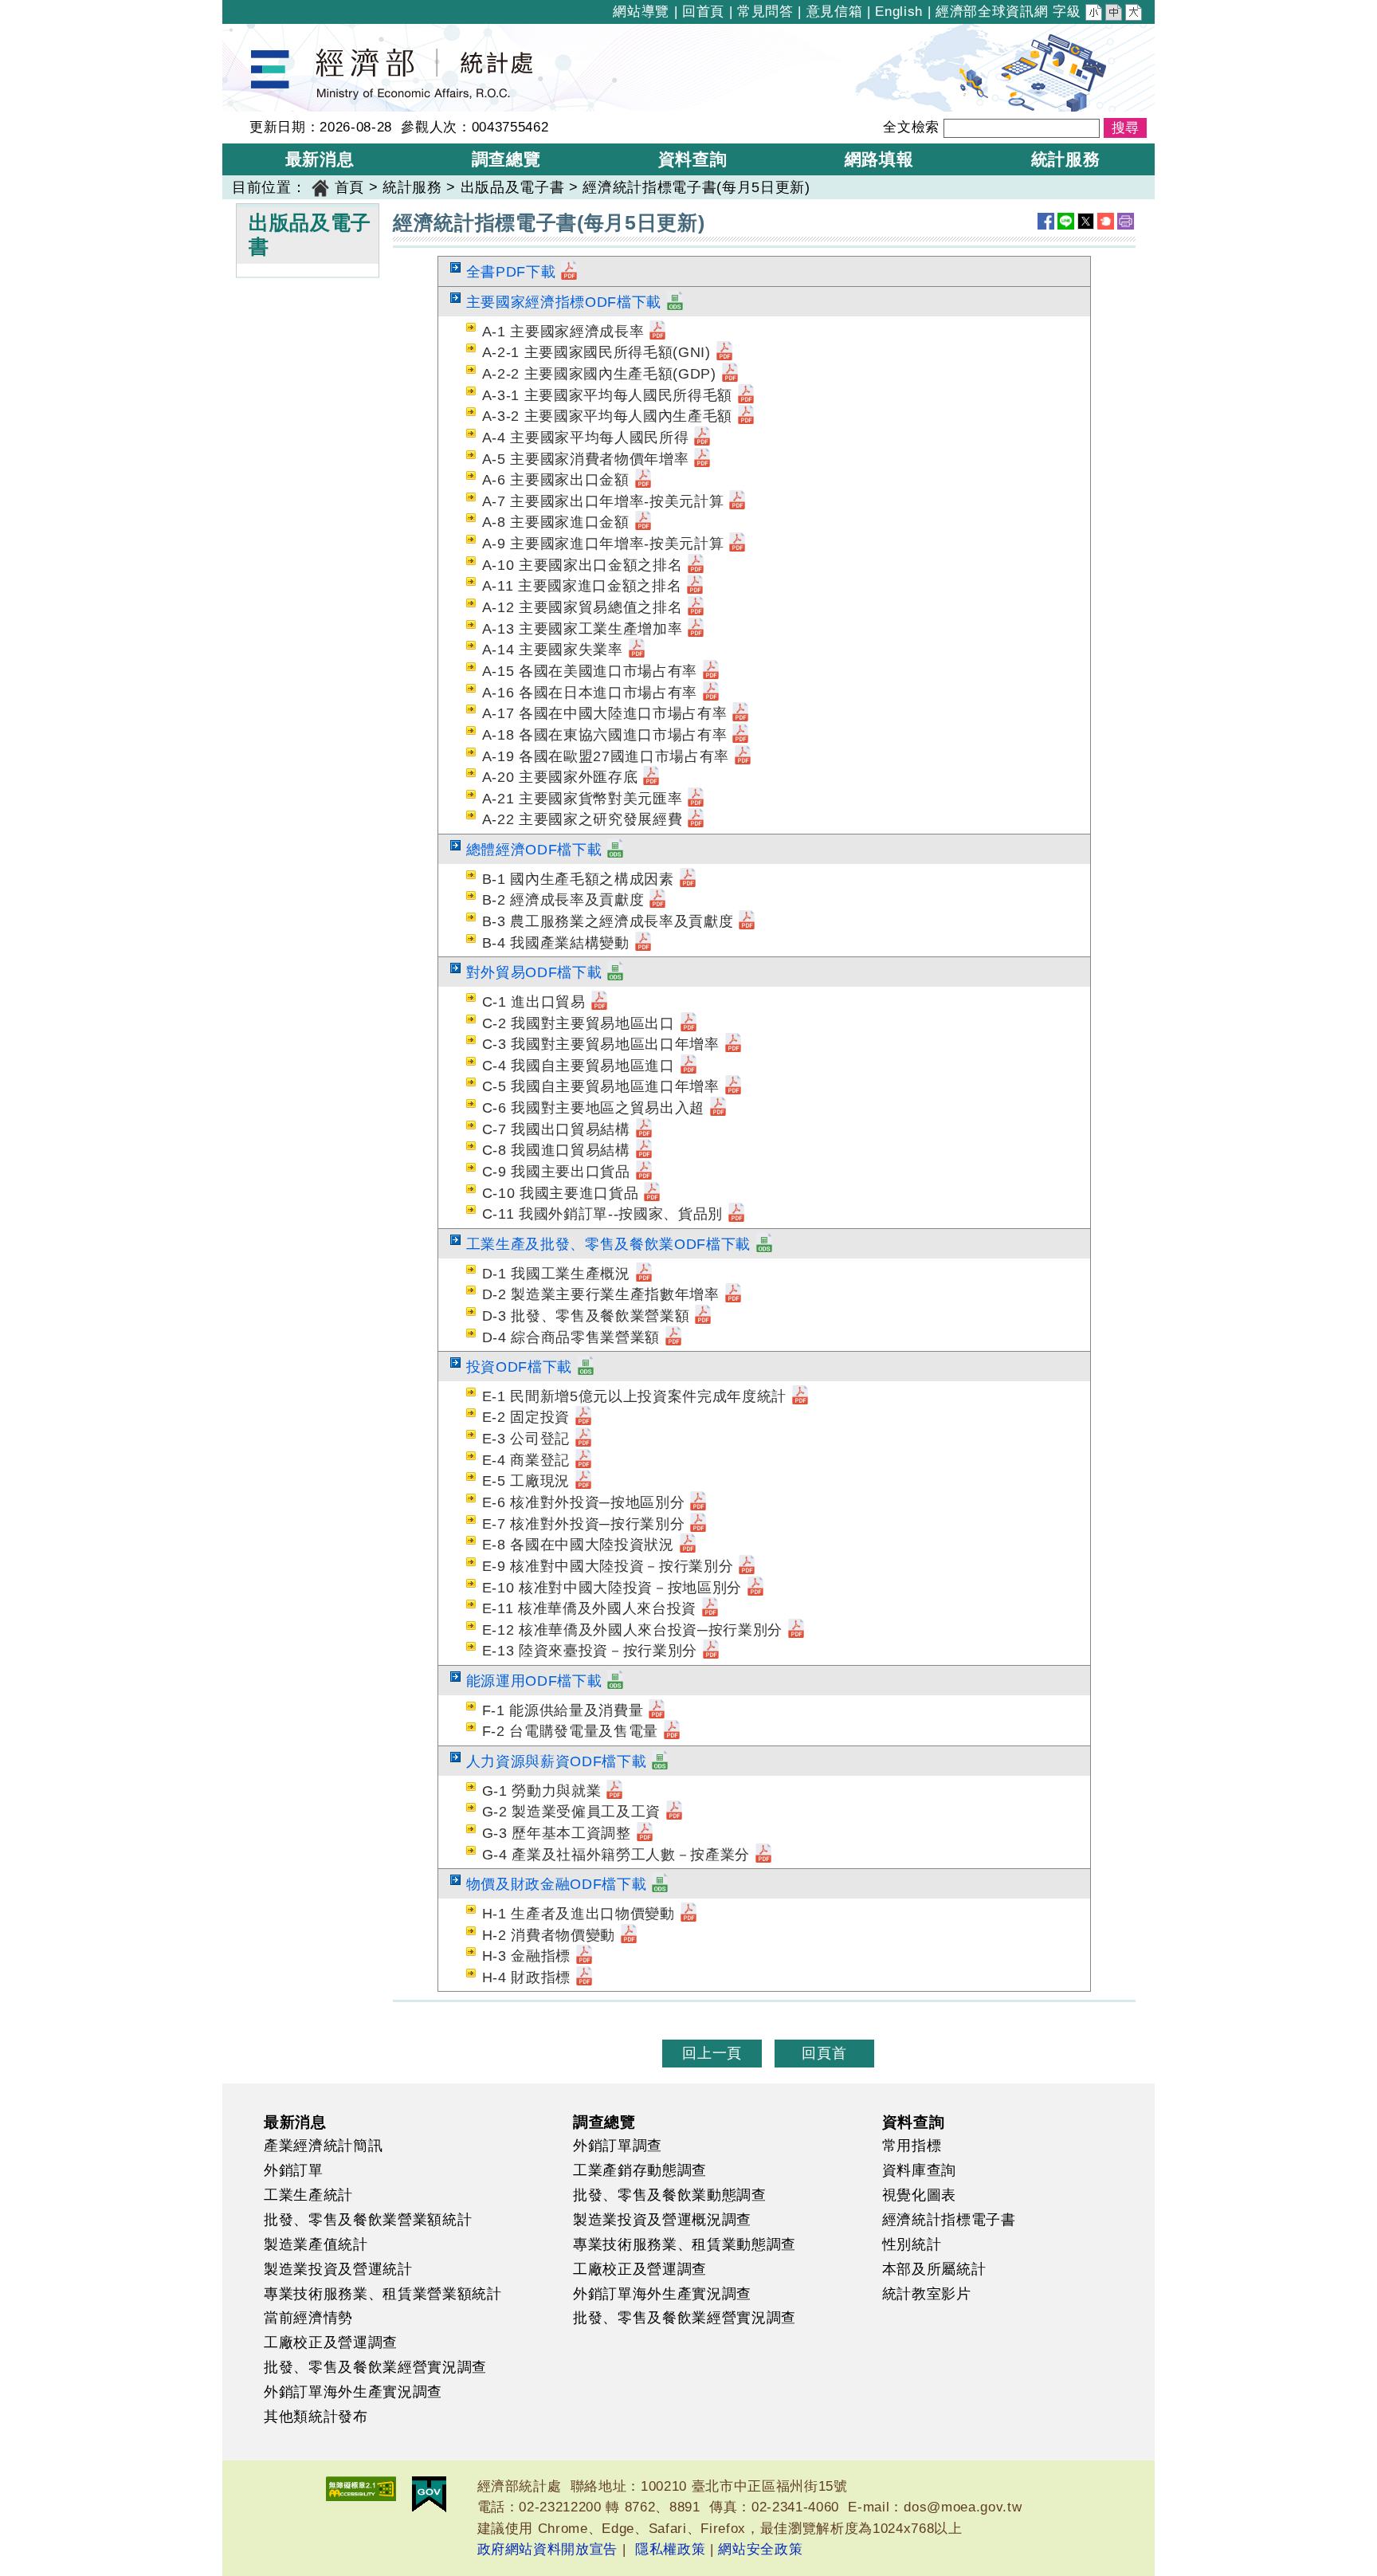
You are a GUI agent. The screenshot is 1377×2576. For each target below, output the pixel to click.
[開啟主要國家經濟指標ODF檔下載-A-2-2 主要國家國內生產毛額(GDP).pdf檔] (730, 374)
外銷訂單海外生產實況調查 (353, 2392)
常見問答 (765, 12)
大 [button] (1135, 14)
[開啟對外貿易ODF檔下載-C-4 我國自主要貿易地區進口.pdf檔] (688, 1066)
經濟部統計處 (277, 34)
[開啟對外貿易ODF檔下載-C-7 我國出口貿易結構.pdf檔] (644, 1129)
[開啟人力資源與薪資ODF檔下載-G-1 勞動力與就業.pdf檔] (614, 1791)
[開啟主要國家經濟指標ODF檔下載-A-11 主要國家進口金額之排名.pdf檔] (695, 586)
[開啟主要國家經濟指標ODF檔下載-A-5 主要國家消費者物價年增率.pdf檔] (702, 459)
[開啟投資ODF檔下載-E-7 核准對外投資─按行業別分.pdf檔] (698, 1524)
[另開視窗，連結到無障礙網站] (361, 2489)
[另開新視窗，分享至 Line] (1066, 221)
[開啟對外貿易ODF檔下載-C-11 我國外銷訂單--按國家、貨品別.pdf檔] (736, 1214)
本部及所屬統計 (934, 2269)
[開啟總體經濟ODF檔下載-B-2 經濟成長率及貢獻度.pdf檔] (657, 900)
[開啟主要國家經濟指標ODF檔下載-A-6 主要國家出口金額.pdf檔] (643, 480)
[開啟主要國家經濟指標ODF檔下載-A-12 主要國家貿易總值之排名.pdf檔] (696, 607)
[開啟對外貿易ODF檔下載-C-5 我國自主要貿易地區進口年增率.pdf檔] (733, 1086)
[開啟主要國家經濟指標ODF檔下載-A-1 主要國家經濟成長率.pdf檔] (657, 332)
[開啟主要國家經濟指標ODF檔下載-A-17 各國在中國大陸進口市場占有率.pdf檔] (740, 713)
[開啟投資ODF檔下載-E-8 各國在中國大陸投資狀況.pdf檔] (688, 1545)
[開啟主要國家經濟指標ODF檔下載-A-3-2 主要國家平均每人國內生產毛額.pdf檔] (746, 416)
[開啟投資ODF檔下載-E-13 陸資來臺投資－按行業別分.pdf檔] (711, 1651)
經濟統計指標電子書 (949, 2220)
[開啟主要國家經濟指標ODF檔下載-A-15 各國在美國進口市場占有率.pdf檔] (711, 671)
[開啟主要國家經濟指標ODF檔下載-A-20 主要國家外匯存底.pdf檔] (651, 777)
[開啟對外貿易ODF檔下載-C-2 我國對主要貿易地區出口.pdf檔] (688, 1023)
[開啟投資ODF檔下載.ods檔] (586, 1367)
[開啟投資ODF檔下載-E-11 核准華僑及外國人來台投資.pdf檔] (710, 1608)
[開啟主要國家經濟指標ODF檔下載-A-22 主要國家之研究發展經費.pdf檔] (696, 819)
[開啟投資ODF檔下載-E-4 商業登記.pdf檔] (583, 1460)
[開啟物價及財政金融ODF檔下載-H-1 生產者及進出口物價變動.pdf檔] (688, 1914)
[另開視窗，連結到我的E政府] (429, 2494)
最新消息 (295, 2122)
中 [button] (1115, 14)
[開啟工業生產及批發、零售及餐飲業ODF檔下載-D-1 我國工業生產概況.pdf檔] (644, 1274)
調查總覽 (604, 2122)
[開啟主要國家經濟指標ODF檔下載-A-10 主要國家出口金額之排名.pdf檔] (696, 565)
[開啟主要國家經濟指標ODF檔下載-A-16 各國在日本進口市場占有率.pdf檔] (711, 693)
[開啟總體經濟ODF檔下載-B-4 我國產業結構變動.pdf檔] (643, 943)
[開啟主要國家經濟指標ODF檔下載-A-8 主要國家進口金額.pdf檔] (643, 522)
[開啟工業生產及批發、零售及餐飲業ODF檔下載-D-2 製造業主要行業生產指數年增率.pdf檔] (733, 1294)
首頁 (349, 187)
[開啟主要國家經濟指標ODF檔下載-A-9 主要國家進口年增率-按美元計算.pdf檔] (737, 544)
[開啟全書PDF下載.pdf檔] (569, 272)
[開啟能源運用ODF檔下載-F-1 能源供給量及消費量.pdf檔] (657, 1710)
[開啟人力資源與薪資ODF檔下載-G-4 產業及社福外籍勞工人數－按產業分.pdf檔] (763, 1855)
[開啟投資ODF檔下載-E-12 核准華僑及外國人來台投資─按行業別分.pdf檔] (796, 1630)
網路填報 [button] (879, 159)
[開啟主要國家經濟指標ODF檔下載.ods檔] (675, 302)
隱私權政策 (670, 2549)
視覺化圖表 (919, 2195)
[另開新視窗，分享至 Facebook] (1046, 221)
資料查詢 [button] (693, 159)
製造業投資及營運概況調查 (662, 2220)
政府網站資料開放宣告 (548, 2549)
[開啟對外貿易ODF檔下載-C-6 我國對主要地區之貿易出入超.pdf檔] (718, 1108)
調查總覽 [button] (506, 159)
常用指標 (912, 2146)
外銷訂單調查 (618, 2146)
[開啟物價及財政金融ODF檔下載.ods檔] (660, 1884)
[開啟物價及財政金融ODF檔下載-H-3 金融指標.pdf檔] (584, 1956)
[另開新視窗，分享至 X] (1086, 221)
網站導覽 (641, 12)
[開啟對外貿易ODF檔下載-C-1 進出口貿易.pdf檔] (599, 1002)
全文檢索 (911, 127)
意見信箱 (835, 12)
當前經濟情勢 (308, 2318)
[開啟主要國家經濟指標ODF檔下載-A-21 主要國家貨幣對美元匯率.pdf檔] (696, 799)
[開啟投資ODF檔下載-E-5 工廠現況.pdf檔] (583, 1481)
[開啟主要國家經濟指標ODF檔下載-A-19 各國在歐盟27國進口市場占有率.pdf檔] (743, 756)
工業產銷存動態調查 (640, 2170)
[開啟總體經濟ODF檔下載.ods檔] (615, 850)
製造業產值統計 (316, 2244)
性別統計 (912, 2244)
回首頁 (703, 12)
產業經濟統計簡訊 (323, 2146)
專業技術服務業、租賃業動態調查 (685, 2244)
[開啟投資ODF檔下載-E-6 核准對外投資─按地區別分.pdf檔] (698, 1502)
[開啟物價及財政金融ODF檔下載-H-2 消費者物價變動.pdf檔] (629, 1935)
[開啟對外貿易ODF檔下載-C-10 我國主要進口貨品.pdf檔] (652, 1193)
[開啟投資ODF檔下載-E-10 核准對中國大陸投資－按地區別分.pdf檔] (755, 1588)
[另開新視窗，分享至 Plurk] (1106, 221)
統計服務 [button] (1066, 159)
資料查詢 (914, 2122)
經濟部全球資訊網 (992, 12)
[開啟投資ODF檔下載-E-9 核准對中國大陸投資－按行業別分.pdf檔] (747, 1566)
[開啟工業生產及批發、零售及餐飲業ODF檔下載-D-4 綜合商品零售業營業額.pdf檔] (673, 1337)
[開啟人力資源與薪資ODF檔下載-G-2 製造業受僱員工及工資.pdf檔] (674, 1812)
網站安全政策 (760, 2549)
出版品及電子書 (513, 187)
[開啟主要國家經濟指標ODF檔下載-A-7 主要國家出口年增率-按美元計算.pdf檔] (737, 501)
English (899, 12)
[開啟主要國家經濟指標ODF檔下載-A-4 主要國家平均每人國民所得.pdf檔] (702, 438)
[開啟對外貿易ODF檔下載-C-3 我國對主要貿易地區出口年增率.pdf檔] (733, 1044)
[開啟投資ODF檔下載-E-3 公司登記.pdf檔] (583, 1439)
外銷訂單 (294, 2170)
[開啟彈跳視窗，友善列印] (1126, 221)
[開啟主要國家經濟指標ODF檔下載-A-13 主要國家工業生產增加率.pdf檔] (696, 629)
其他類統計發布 (316, 2417)
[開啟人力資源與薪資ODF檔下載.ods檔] (660, 1761)
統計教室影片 (927, 2294)
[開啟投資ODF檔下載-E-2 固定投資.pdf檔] (583, 1417)
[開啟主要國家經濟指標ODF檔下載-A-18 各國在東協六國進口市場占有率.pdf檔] (740, 735)
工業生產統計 (308, 2195)
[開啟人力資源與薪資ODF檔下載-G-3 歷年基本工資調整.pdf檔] (645, 1833)
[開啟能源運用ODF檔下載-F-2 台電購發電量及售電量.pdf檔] (672, 1731)
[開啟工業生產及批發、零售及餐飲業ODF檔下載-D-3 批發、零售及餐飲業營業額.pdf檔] (703, 1316)
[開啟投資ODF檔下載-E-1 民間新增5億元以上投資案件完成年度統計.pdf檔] (800, 1396)
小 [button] (1095, 14)
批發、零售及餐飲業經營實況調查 (375, 2367)
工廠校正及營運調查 (331, 2342)
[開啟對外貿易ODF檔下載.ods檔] (615, 972)
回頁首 (824, 2053)
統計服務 (412, 187)
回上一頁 (712, 2053)
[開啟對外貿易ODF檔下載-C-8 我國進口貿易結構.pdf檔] (644, 1150)
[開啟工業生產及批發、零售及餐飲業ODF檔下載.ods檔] (764, 1244)
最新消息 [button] (320, 159)
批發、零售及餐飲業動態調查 (670, 2195)
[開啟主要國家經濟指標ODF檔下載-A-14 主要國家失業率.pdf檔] (637, 650)
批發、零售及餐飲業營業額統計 (368, 2220)
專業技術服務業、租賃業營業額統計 (383, 2294)
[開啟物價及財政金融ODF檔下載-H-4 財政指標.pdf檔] (584, 1977)
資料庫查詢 (919, 2170)
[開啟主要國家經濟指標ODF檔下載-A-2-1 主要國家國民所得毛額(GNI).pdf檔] (724, 352)
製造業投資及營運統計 (338, 2269)
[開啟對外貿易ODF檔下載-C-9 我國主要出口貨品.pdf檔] (644, 1172)
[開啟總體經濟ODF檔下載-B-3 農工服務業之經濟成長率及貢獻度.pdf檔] (747, 921)
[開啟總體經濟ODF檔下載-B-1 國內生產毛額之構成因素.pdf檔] (688, 879)
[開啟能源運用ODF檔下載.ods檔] (615, 1681)
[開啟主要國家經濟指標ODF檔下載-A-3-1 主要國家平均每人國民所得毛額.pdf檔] (746, 395)
